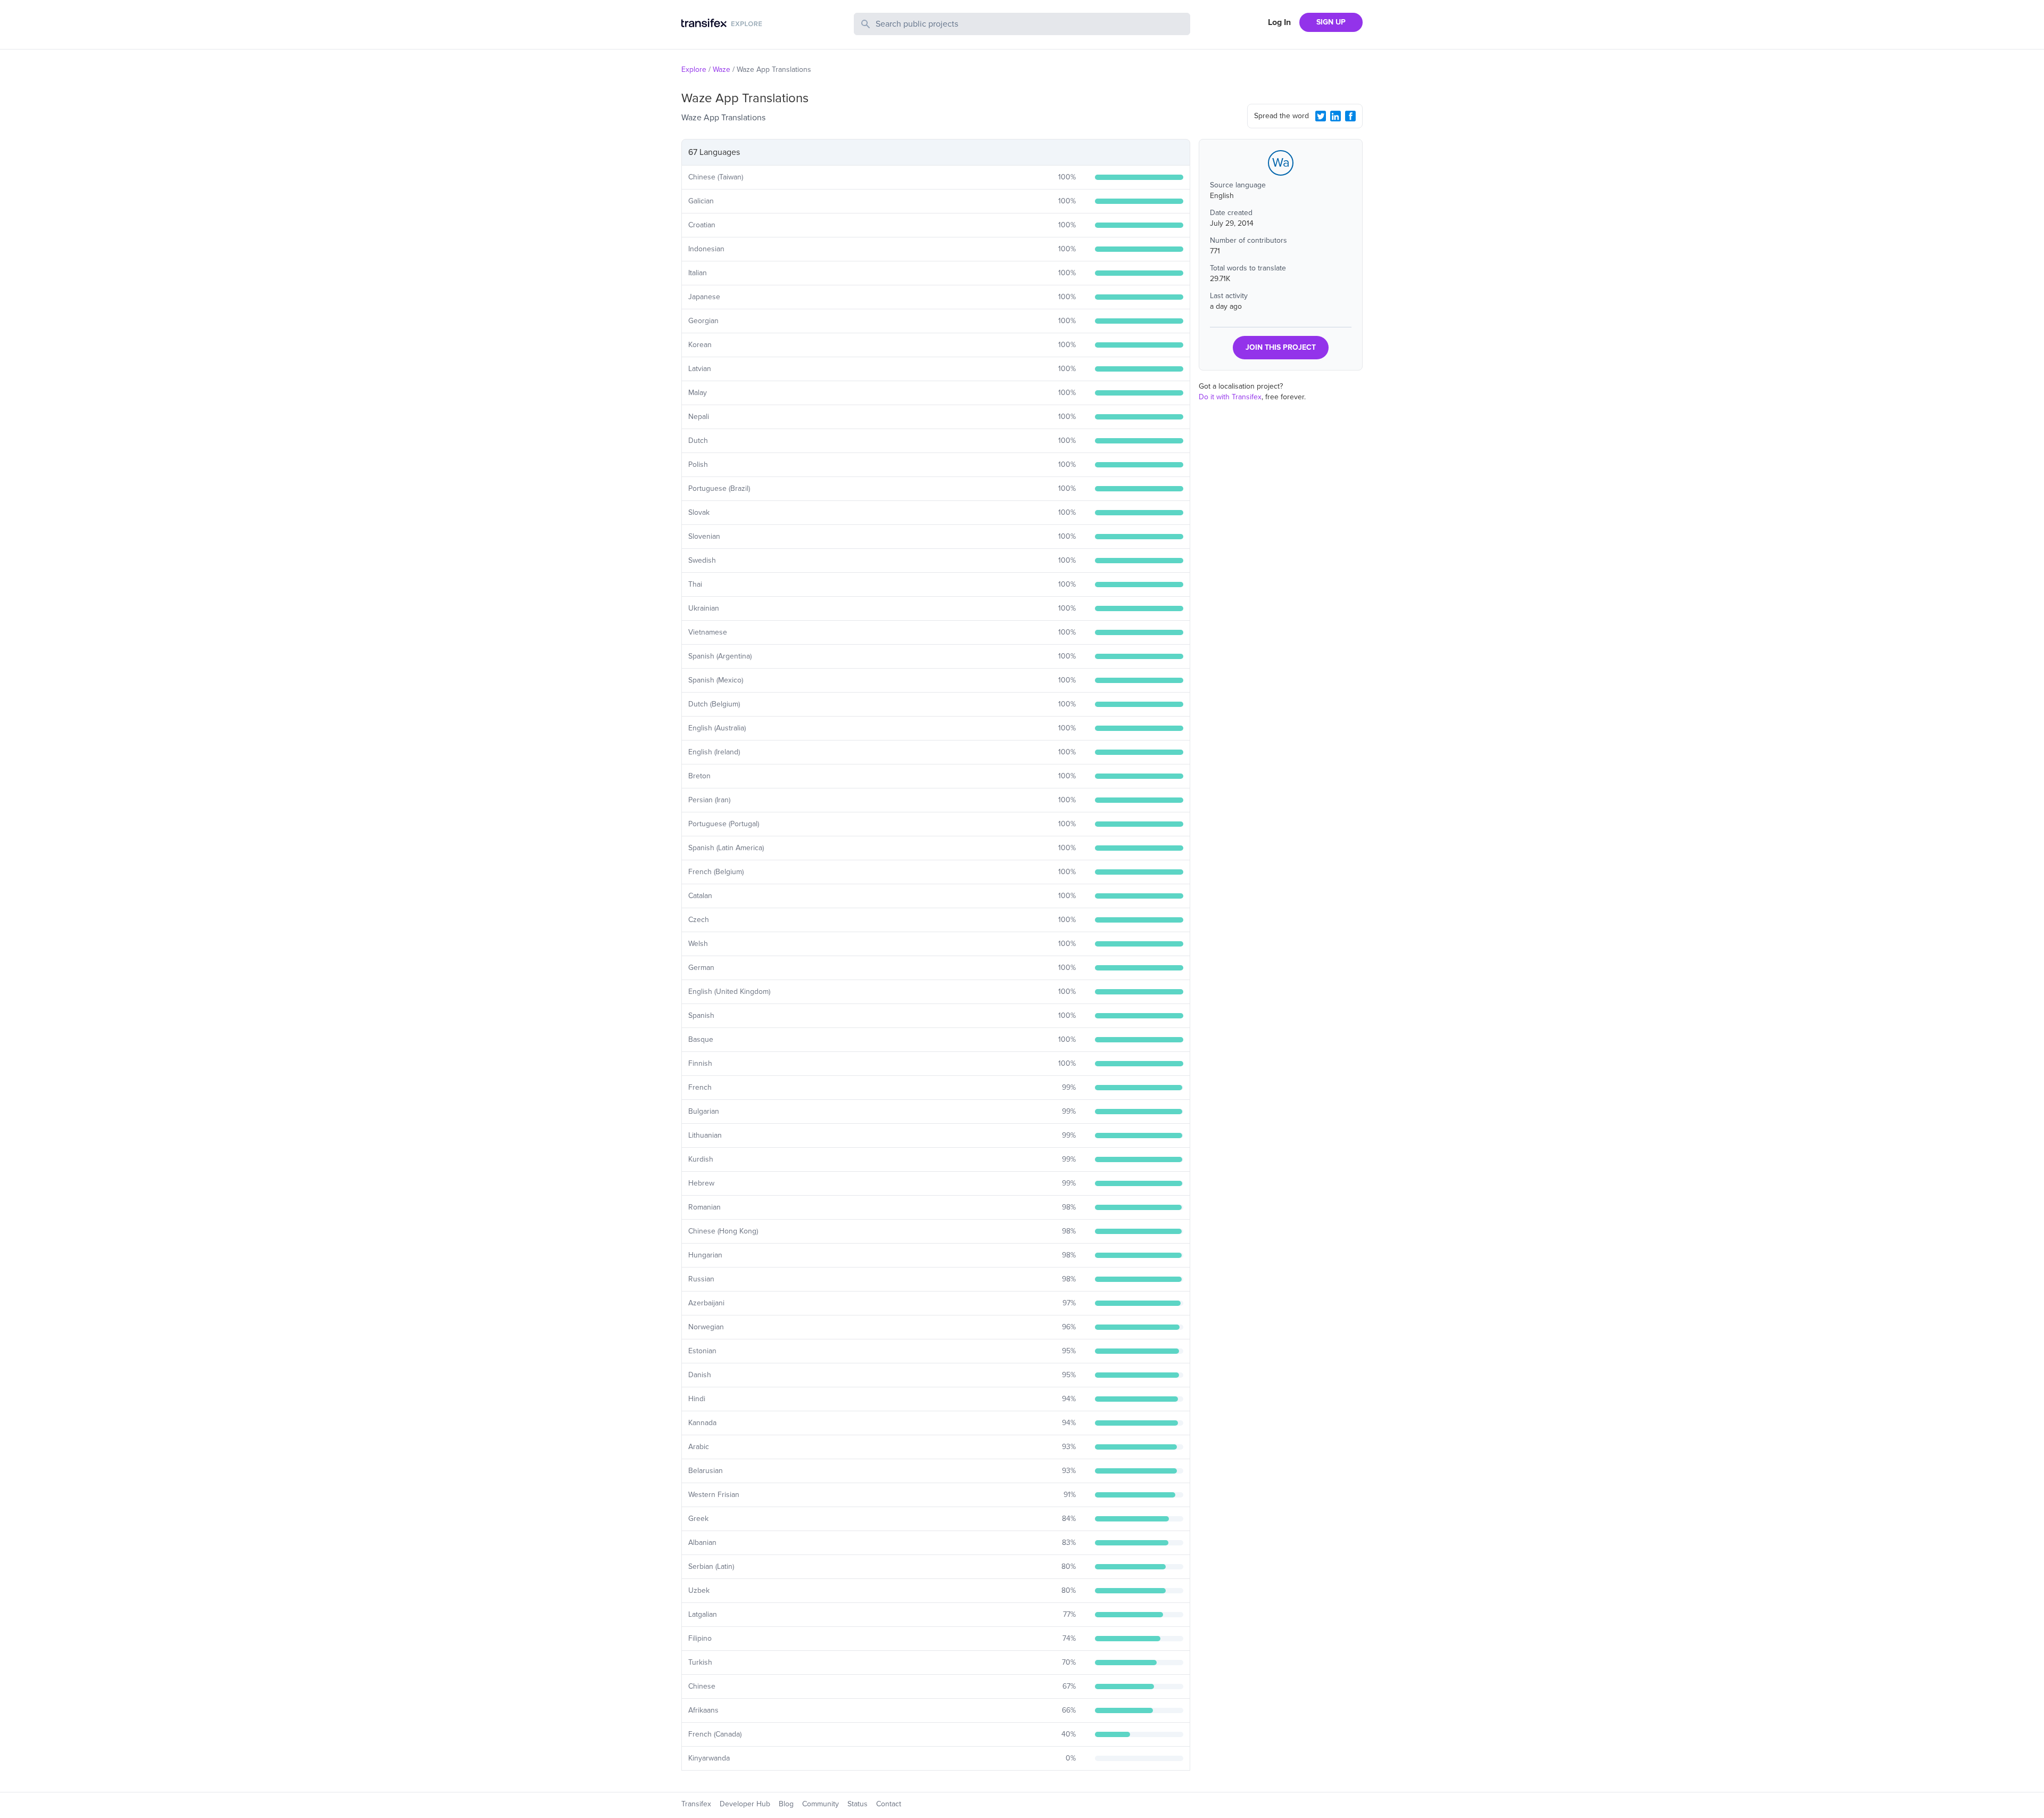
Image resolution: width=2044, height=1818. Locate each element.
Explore (694, 69)
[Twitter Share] (1321, 116)
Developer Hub (745, 1804)
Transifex (696, 1804)
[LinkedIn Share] (1336, 116)
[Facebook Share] (1350, 116)
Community (821, 1804)
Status (858, 1804)
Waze (722, 69)
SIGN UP (1331, 22)
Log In (1279, 22)
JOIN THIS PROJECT (1281, 347)
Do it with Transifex (1230, 397)
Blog (786, 1804)
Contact (889, 1804)
